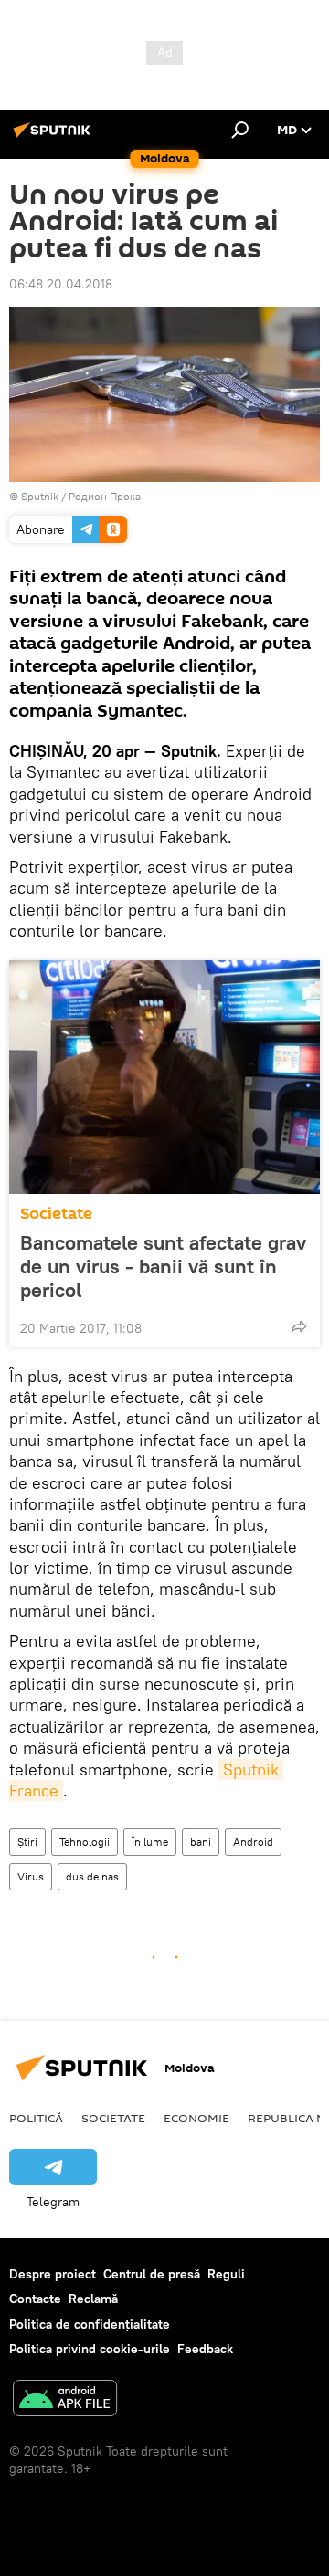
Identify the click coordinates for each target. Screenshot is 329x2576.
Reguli (226, 2274)
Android (253, 1842)
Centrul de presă (152, 2274)
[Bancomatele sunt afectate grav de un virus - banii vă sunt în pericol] (164, 1077)
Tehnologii (85, 1842)
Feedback (205, 2349)
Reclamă (93, 2299)
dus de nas (92, 1876)
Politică (36, 2118)
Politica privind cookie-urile (90, 2349)
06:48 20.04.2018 (61, 284)
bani (201, 1842)
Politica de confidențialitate (90, 2324)
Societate (56, 1214)
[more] (299, 1326)
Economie (196, 2118)
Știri (27, 1842)
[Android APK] (65, 2400)
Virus (31, 1876)
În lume (150, 1842)
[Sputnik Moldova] (55, 137)
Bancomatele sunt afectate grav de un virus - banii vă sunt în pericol (163, 1266)
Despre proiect (53, 2274)
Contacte (35, 2299)
